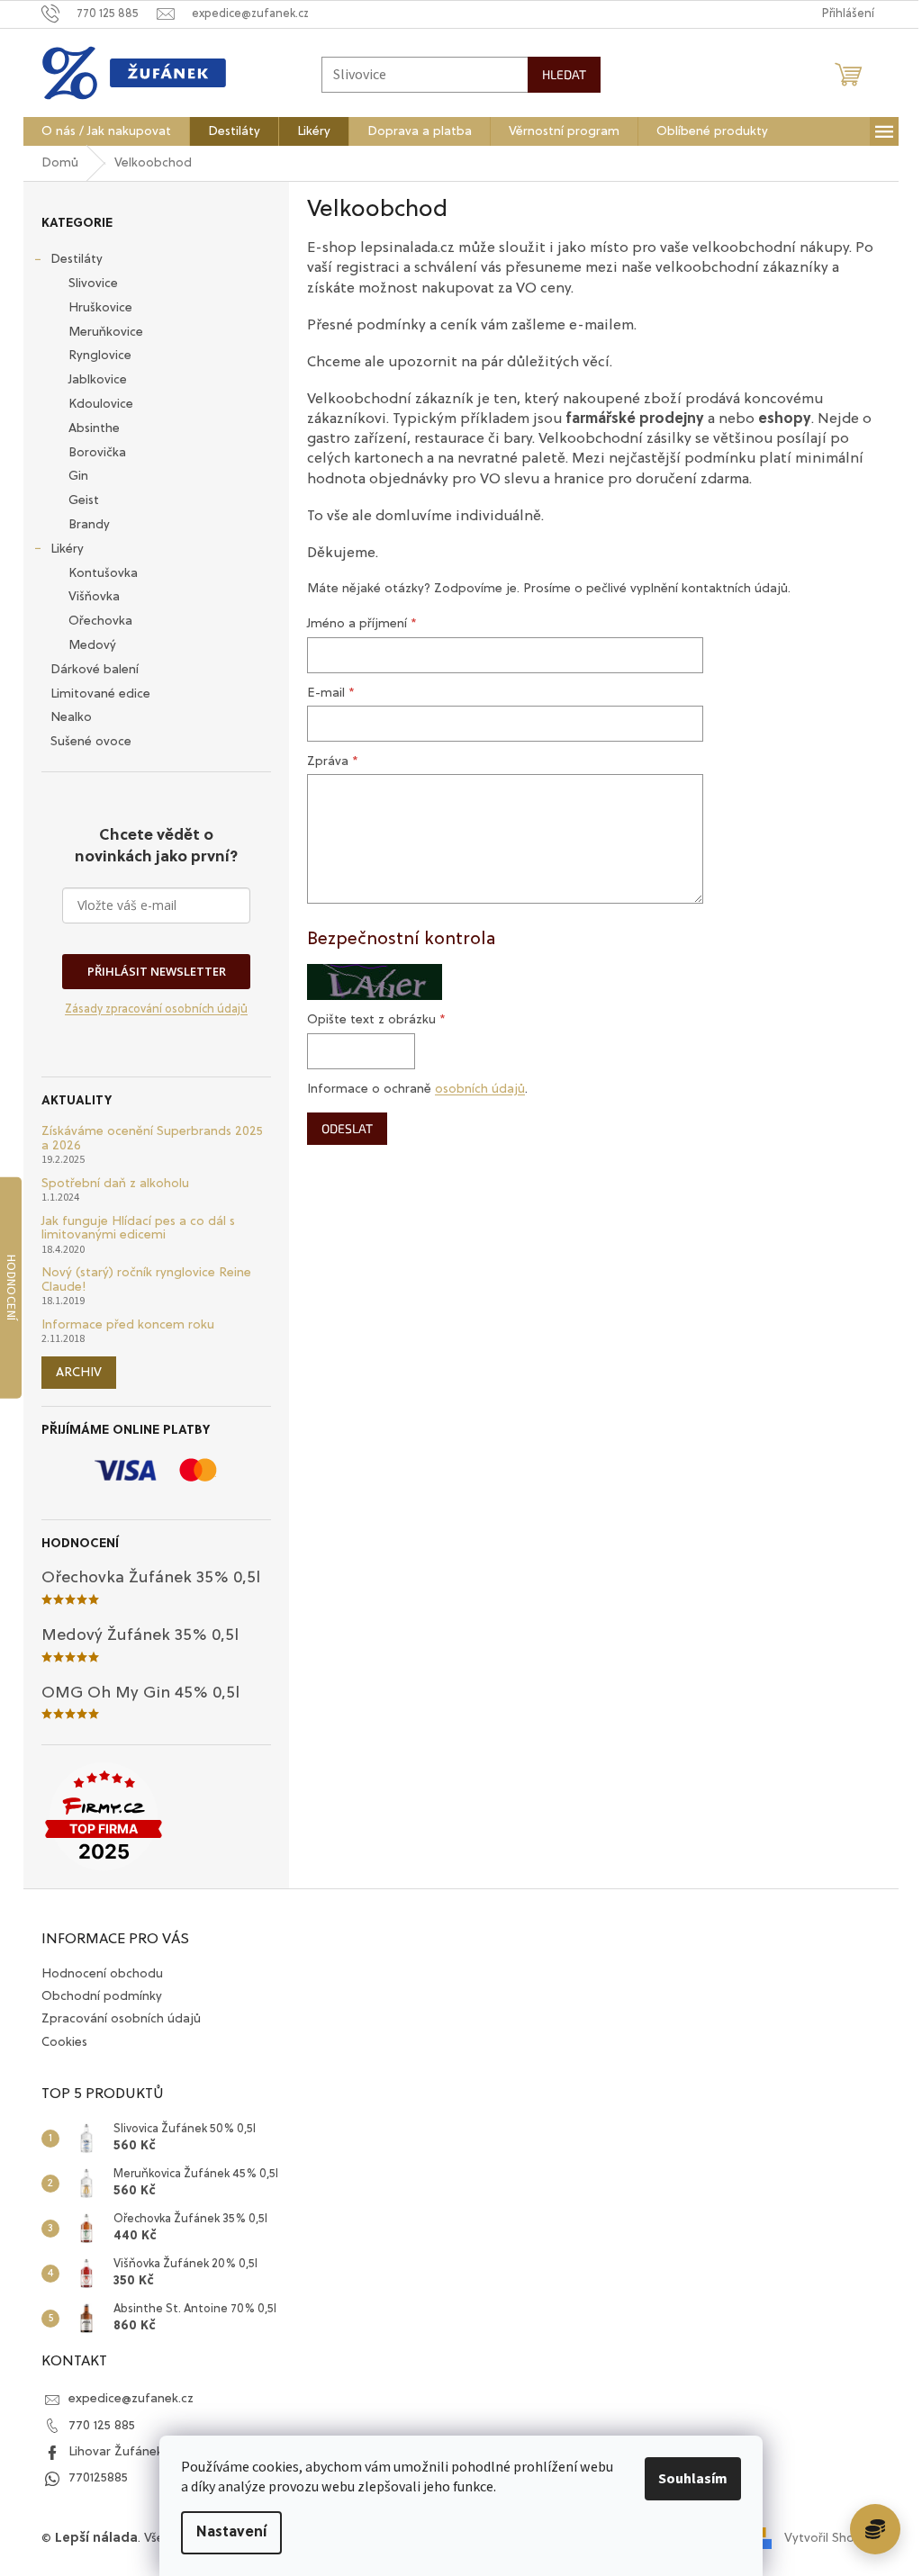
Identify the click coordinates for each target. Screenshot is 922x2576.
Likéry (67, 549)
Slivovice (93, 284)
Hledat (564, 74)
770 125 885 (102, 2426)
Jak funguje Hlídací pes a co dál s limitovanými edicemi (138, 1228)
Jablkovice (98, 380)
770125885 (98, 2478)
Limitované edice (100, 694)
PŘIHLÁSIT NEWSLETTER (157, 971)
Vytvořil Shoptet (832, 2538)
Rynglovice (100, 356)
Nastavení (231, 2533)
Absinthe (94, 428)
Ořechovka (100, 621)
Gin (78, 476)
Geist (84, 500)
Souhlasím (693, 2479)
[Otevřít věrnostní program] (875, 2529)
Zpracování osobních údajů (121, 2019)
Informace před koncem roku (128, 1325)
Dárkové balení (95, 670)
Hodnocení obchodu (102, 1974)
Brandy (89, 525)
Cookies (64, 2042)
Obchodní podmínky (102, 1996)
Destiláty (77, 259)
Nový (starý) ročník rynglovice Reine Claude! (146, 1279)
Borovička (97, 453)
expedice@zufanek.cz (131, 2399)
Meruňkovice (106, 332)
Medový (92, 645)
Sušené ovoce (91, 742)
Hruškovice (100, 308)
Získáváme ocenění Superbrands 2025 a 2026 (152, 1138)
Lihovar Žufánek (116, 2452)
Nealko (71, 717)
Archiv (79, 1373)
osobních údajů (480, 1089)
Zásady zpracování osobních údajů (156, 1009)
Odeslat (347, 1128)
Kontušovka (103, 573)
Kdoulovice (101, 404)
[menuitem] (106, 131)
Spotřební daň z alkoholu (115, 1184)
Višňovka (94, 597)
